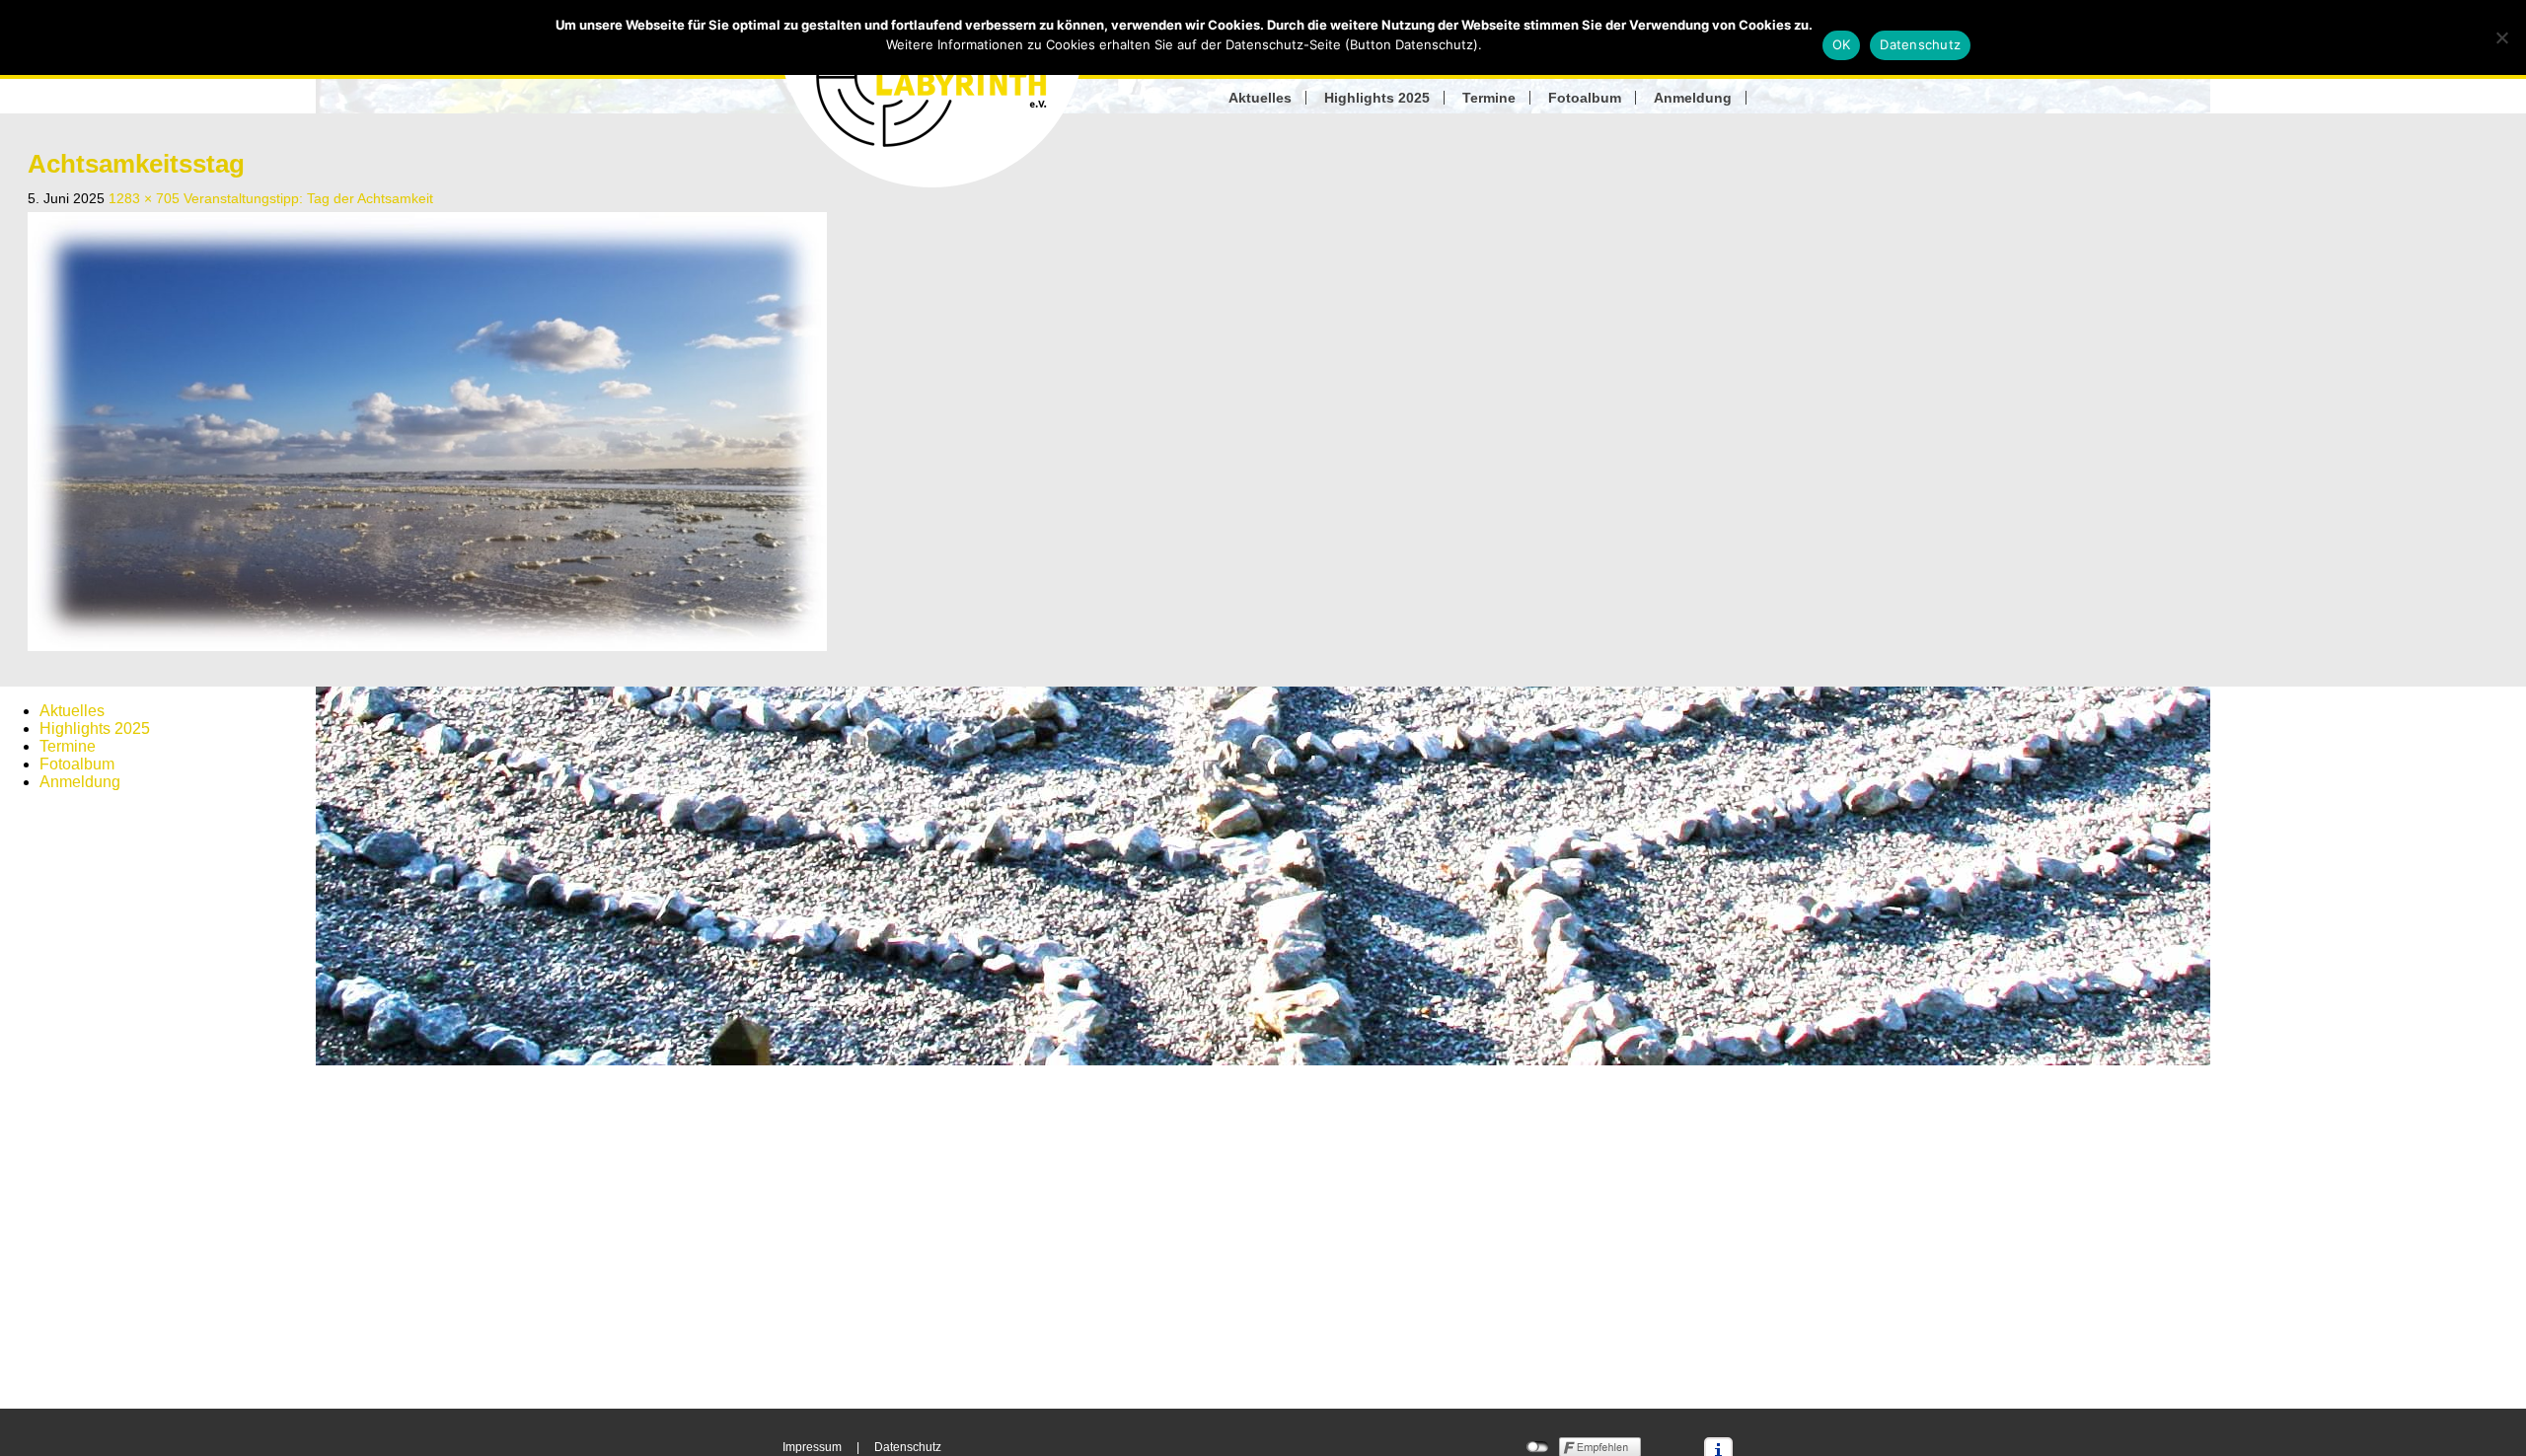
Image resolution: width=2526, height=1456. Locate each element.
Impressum (812, 1447)
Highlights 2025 (1377, 98)
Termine (1489, 98)
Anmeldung (1693, 98)
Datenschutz (908, 1447)
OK (1842, 44)
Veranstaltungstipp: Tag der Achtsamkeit (308, 198)
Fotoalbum (1585, 98)
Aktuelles (1260, 98)
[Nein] (2501, 37)
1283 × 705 (144, 198)
